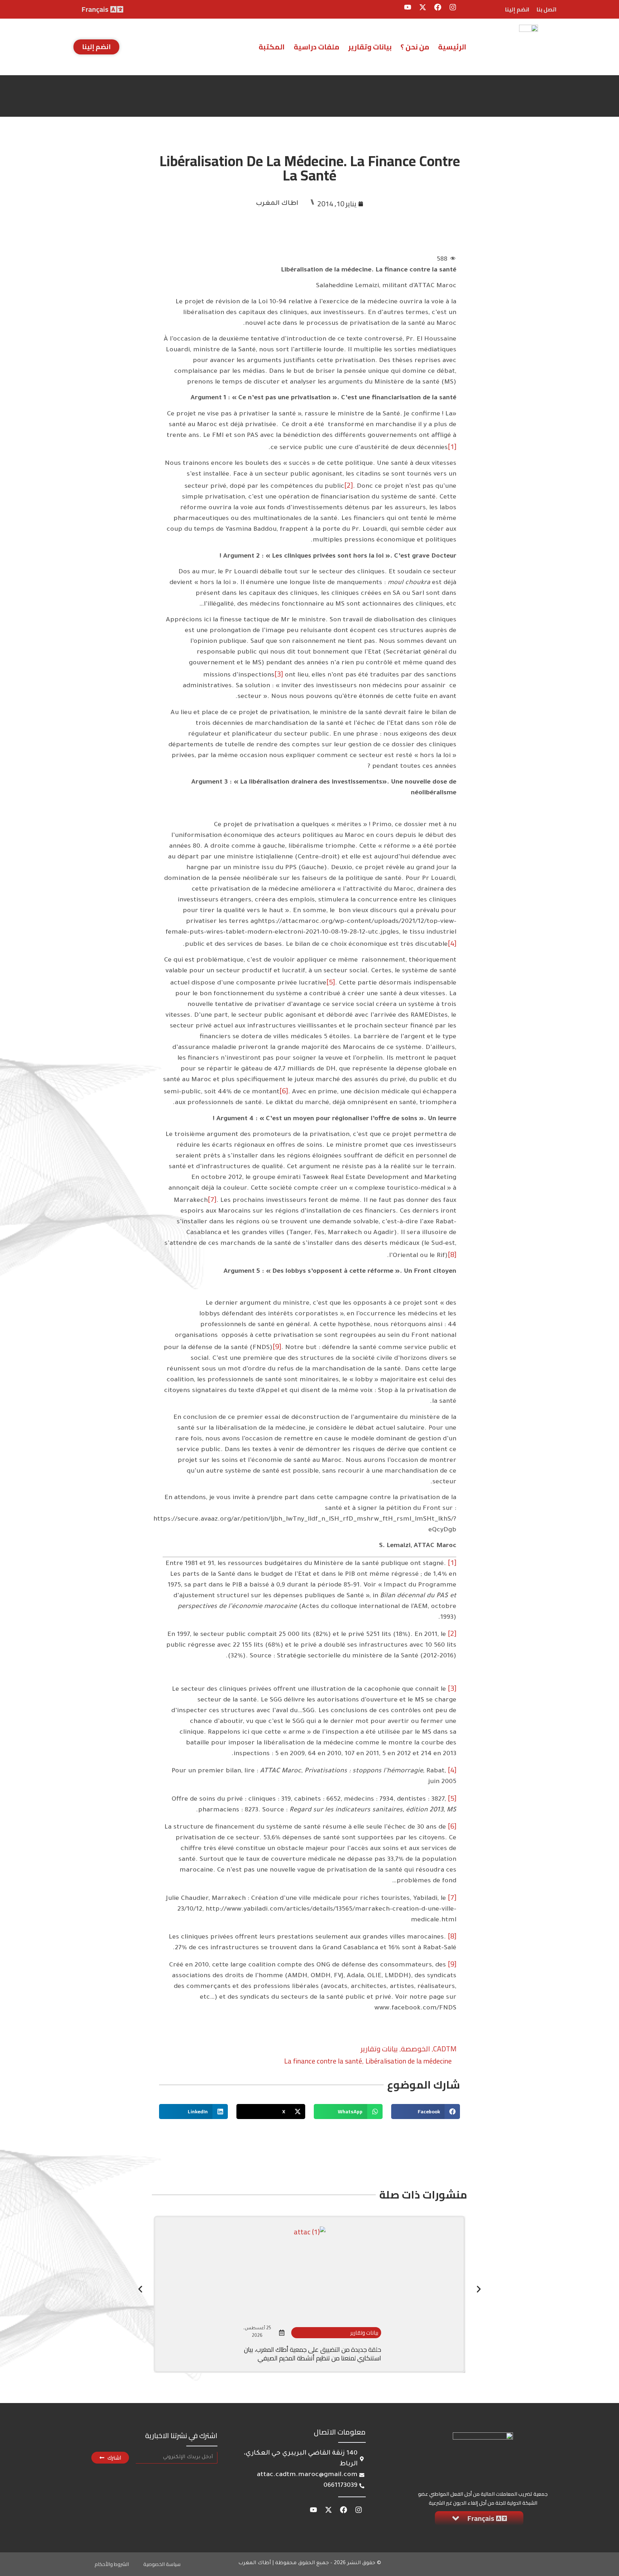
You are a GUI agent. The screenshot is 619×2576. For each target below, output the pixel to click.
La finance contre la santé (323, 2061)
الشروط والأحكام (112, 2564)
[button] (426, 2112)
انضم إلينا (517, 9)
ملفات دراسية (316, 47)
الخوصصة (415, 2049)
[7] (212, 1199)
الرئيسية (452, 47)
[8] (452, 1254)
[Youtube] (408, 7)
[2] (349, 485)
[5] (331, 982)
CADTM (445, 2049)
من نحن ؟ (415, 47)
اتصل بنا (547, 9)
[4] (452, 943)
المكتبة (272, 47)
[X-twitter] (423, 7)
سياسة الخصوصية (162, 2564)
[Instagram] (453, 7)
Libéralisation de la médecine (409, 2061)
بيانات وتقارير (370, 47)
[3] (279, 674)
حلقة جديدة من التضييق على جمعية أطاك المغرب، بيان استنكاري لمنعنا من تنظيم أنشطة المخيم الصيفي (313, 2354)
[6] (284, 1091)
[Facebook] (438, 7)
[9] (277, 1346)
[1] (452, 446)
